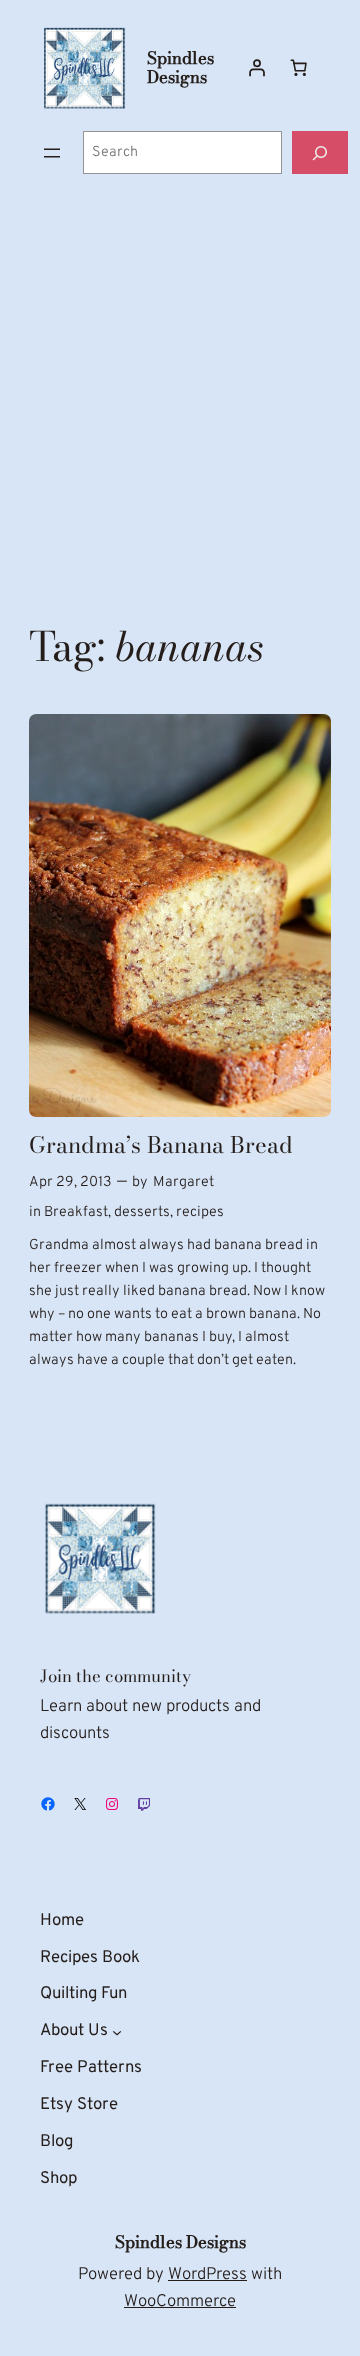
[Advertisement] (180, 398)
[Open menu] (52, 153)
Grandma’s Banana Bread (161, 1145)
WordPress (207, 2274)
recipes (200, 1212)
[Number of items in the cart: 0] (299, 68)
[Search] (320, 152)
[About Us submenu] (117, 2032)
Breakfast (76, 1212)
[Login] (257, 68)
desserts (142, 1212)
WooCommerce (180, 2301)
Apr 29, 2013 (70, 1182)
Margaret (183, 1182)
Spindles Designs (180, 67)
